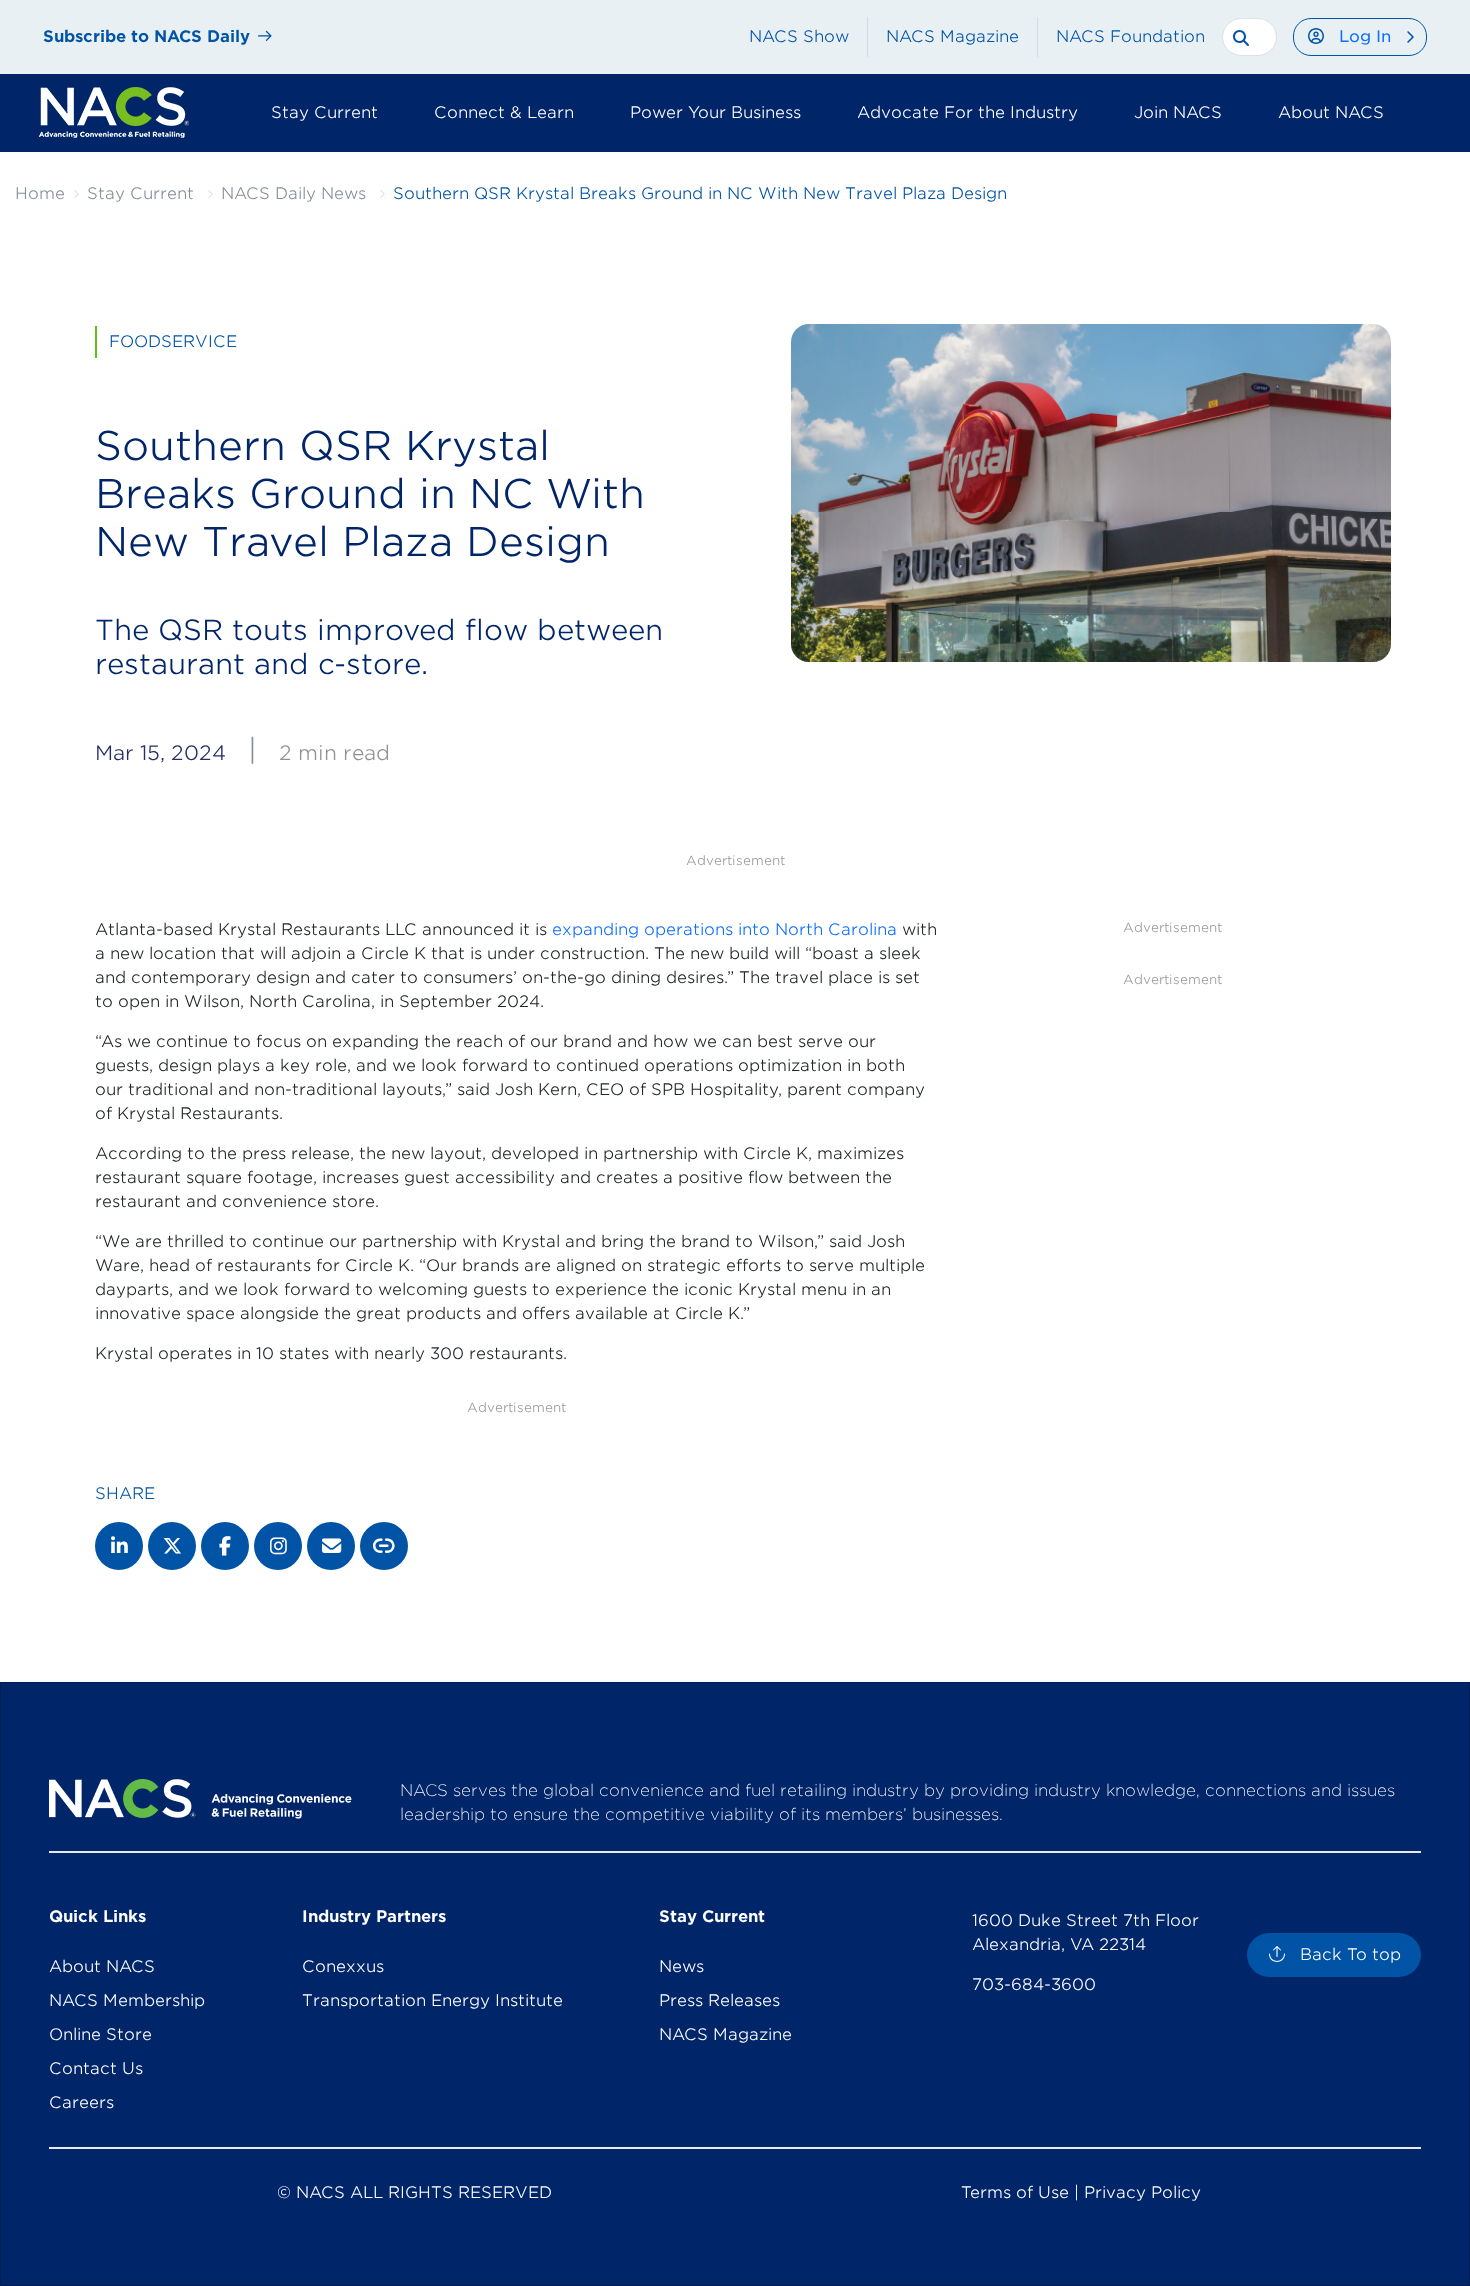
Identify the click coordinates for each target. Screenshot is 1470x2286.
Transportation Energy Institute (432, 2000)
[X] (172, 1546)
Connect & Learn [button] (504, 112)
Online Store (100, 2034)
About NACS (102, 1966)
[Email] (331, 1546)
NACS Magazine (952, 36)
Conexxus (343, 1966)
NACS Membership (127, 2000)
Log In (1365, 36)
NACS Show (799, 36)
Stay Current (140, 193)
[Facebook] (225, 1546)
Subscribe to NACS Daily (146, 36)
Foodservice (173, 341)
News (681, 1966)
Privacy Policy (1142, 2192)
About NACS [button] (1331, 112)
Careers (81, 2102)
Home (40, 193)
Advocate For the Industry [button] (967, 112)
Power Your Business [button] (715, 112)
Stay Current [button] (324, 112)
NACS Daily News (293, 193)
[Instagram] (278, 1546)
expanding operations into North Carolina (724, 929)
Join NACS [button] (1178, 112)
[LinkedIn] (119, 1546)
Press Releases (719, 2000)
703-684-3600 (1034, 1984)
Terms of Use (1015, 2192)
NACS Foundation (1130, 36)
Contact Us (96, 2068)
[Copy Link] (384, 1546)
